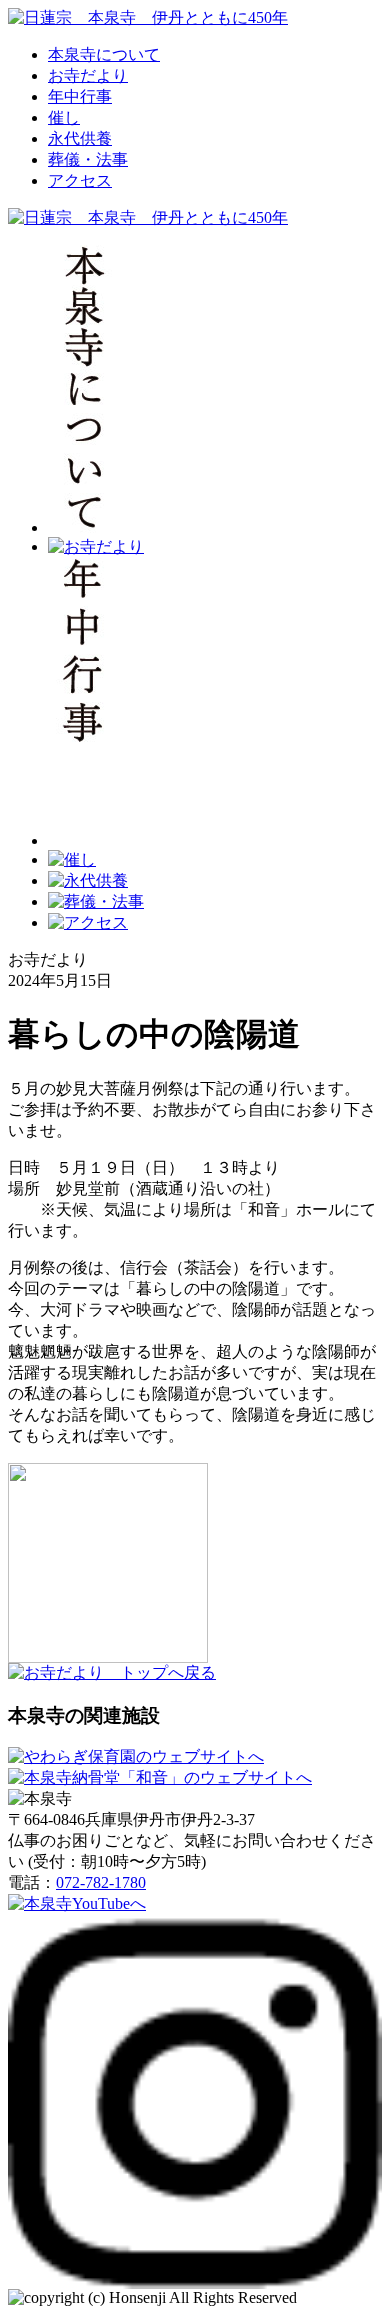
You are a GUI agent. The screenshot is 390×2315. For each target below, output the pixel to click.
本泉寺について (104, 54)
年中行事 (80, 96)
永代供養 (80, 138)
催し (64, 117)
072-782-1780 (101, 1882)
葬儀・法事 (88, 159)
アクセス (80, 180)
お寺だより (88, 75)
